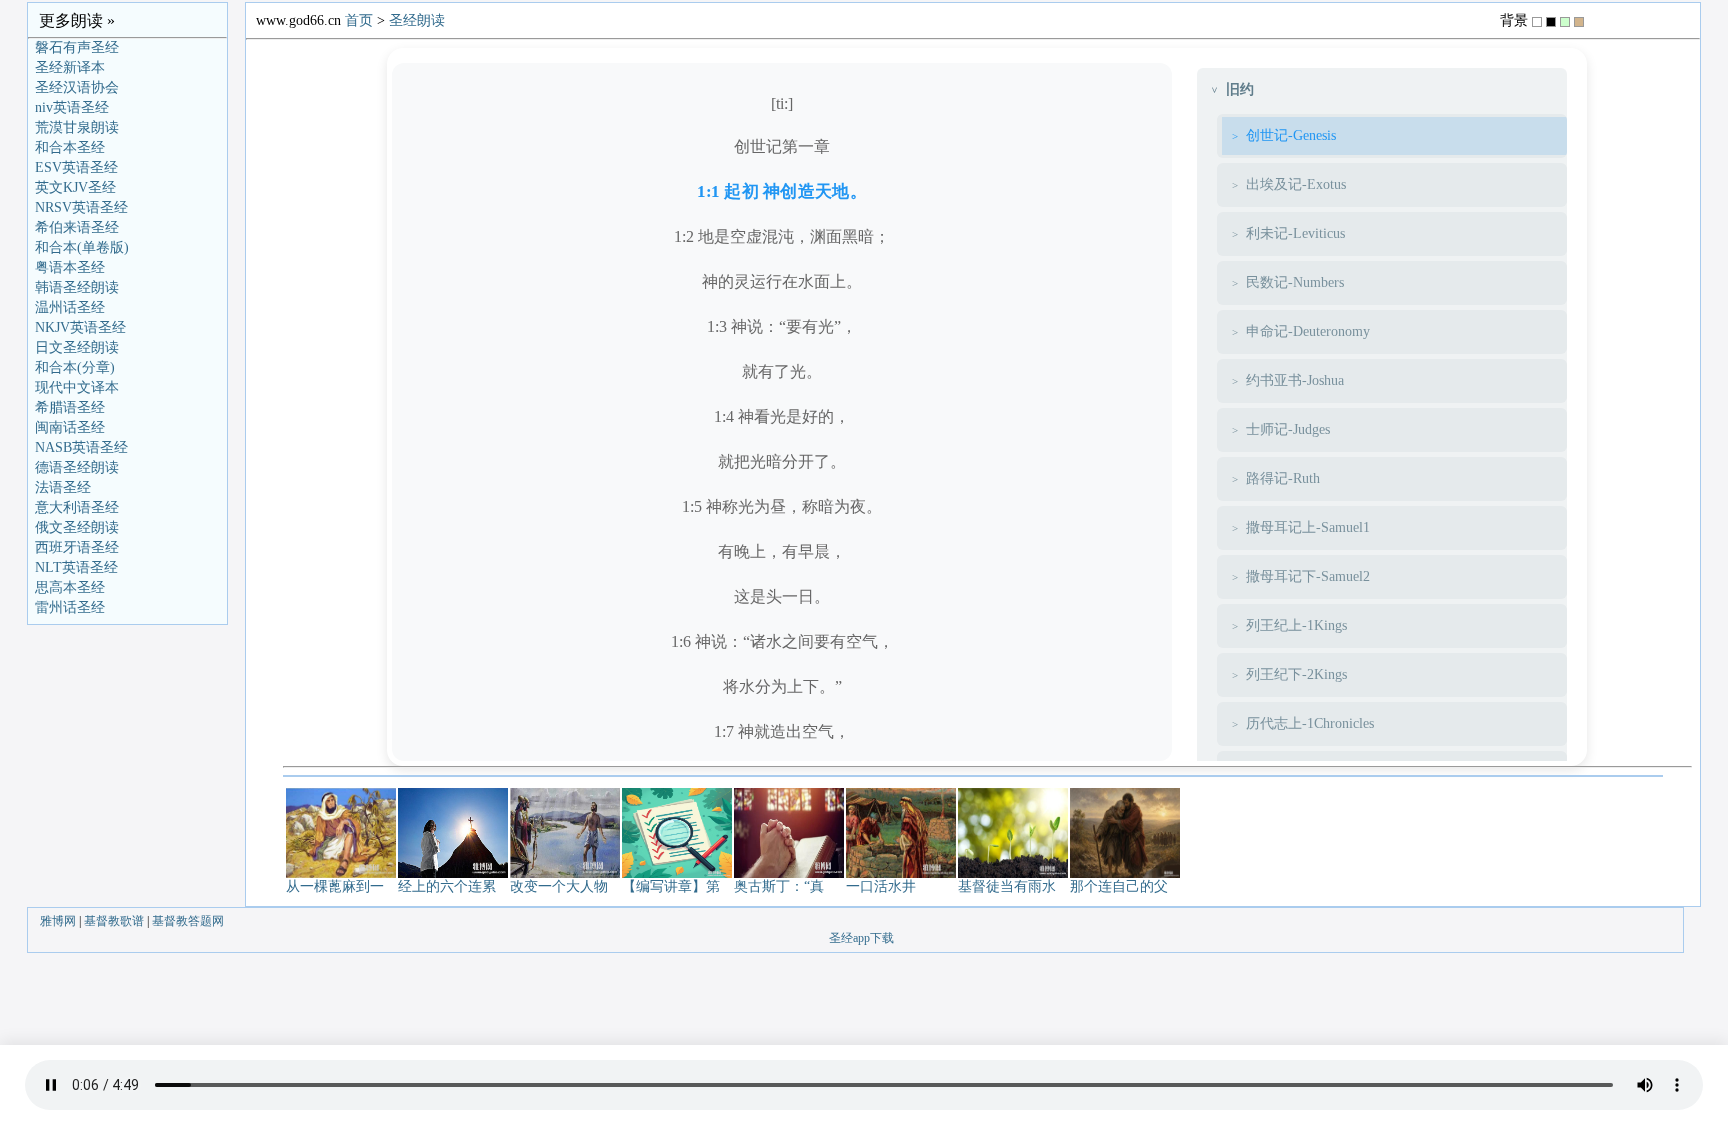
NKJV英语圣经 (80, 327)
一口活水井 (881, 886)
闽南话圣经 (70, 427)
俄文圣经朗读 (77, 527)
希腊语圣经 (70, 407)
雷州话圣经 (70, 607)
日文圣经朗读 (77, 347)
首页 (359, 20)
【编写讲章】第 (671, 886)
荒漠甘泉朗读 (77, 127)
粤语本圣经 (70, 267)
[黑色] (1551, 22)
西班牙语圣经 (77, 547)
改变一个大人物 (559, 886)
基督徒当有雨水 (1007, 886)
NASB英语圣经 (81, 447)
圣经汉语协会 (77, 87)
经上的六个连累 (447, 886)
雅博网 (58, 921)
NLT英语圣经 (76, 567)
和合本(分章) (75, 367)
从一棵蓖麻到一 (335, 886)
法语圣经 (63, 487)
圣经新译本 (70, 67)
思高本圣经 (70, 587)
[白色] (1537, 22)
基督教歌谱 (114, 921)
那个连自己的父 (1119, 886)
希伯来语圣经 (77, 227)
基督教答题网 (188, 921)
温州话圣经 (70, 307)
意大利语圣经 (77, 507)
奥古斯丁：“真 (779, 886)
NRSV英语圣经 (81, 207)
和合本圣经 (70, 147)
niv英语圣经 (72, 107)
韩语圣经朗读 (77, 287)
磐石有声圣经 (77, 47)
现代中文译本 (77, 387)
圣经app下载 (861, 938)
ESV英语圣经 (76, 167)
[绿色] (1565, 22)
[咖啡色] (1579, 22)
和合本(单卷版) (82, 247)
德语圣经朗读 (77, 467)
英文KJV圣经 (75, 187)
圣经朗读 (417, 20)
